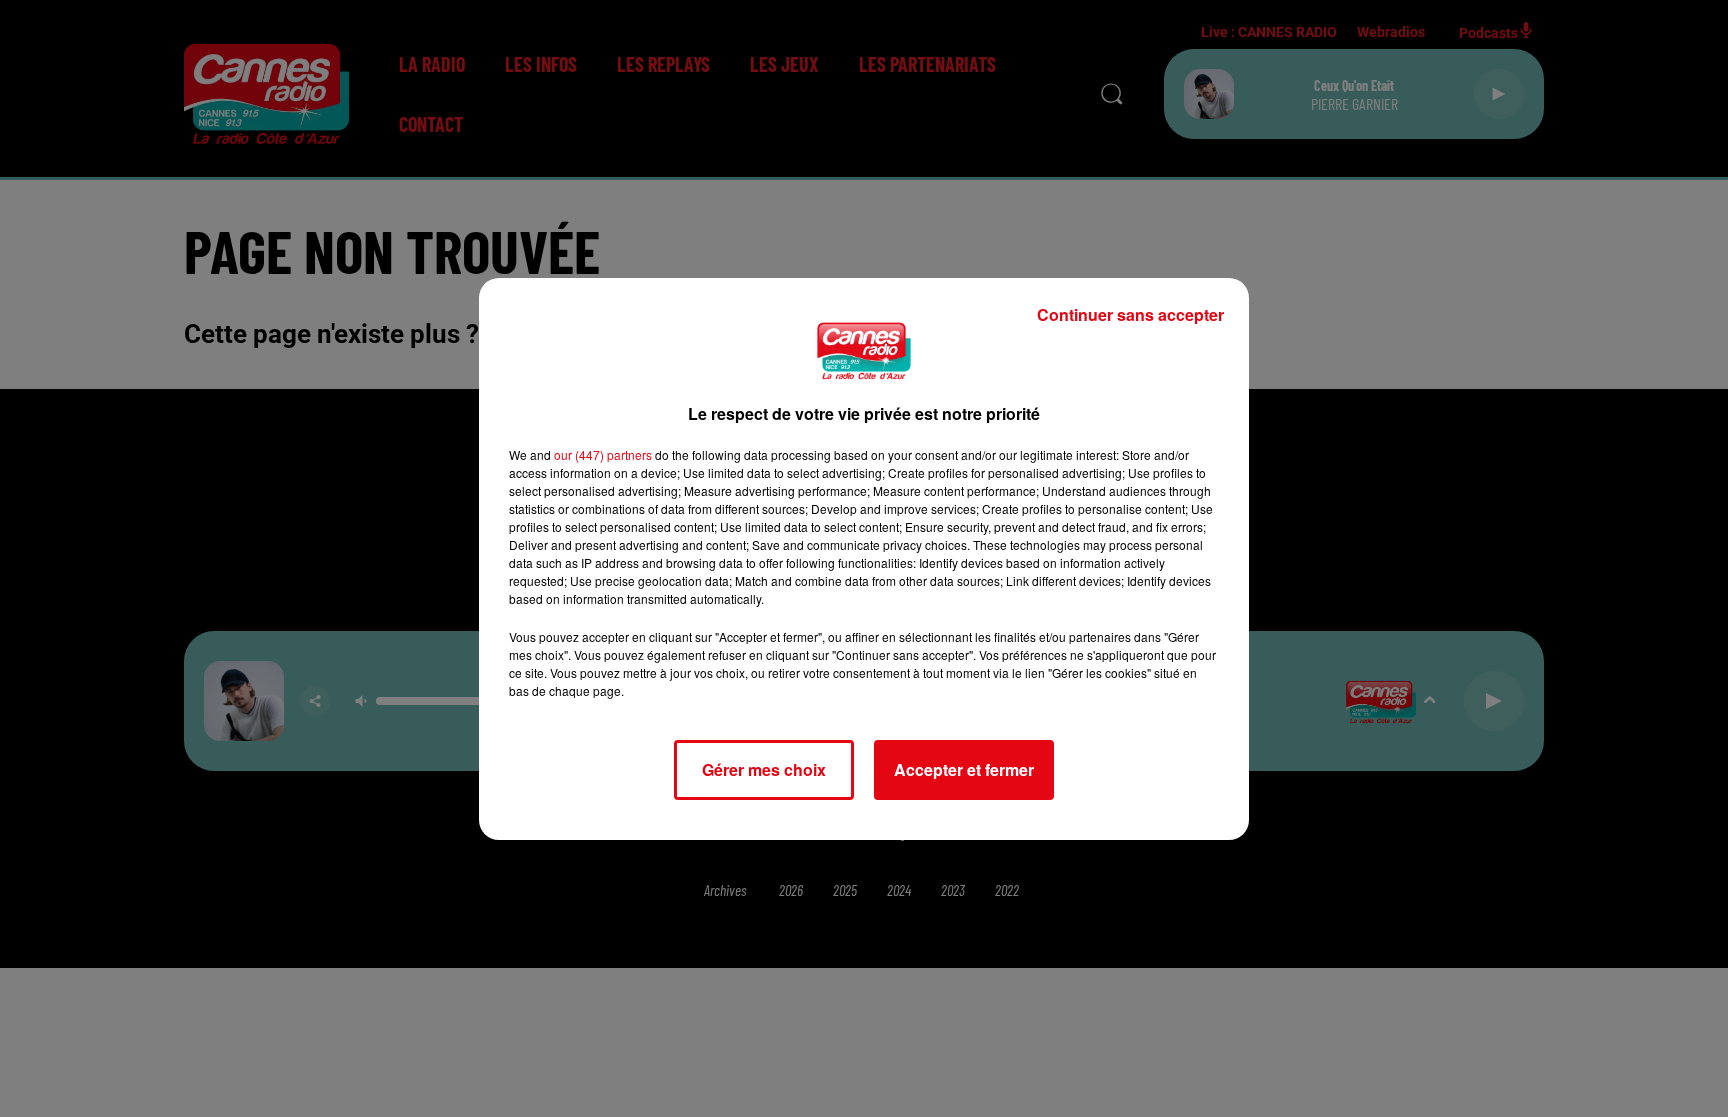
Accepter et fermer (964, 769)
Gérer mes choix (764, 769)
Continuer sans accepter (1130, 314)
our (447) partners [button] (603, 454)
